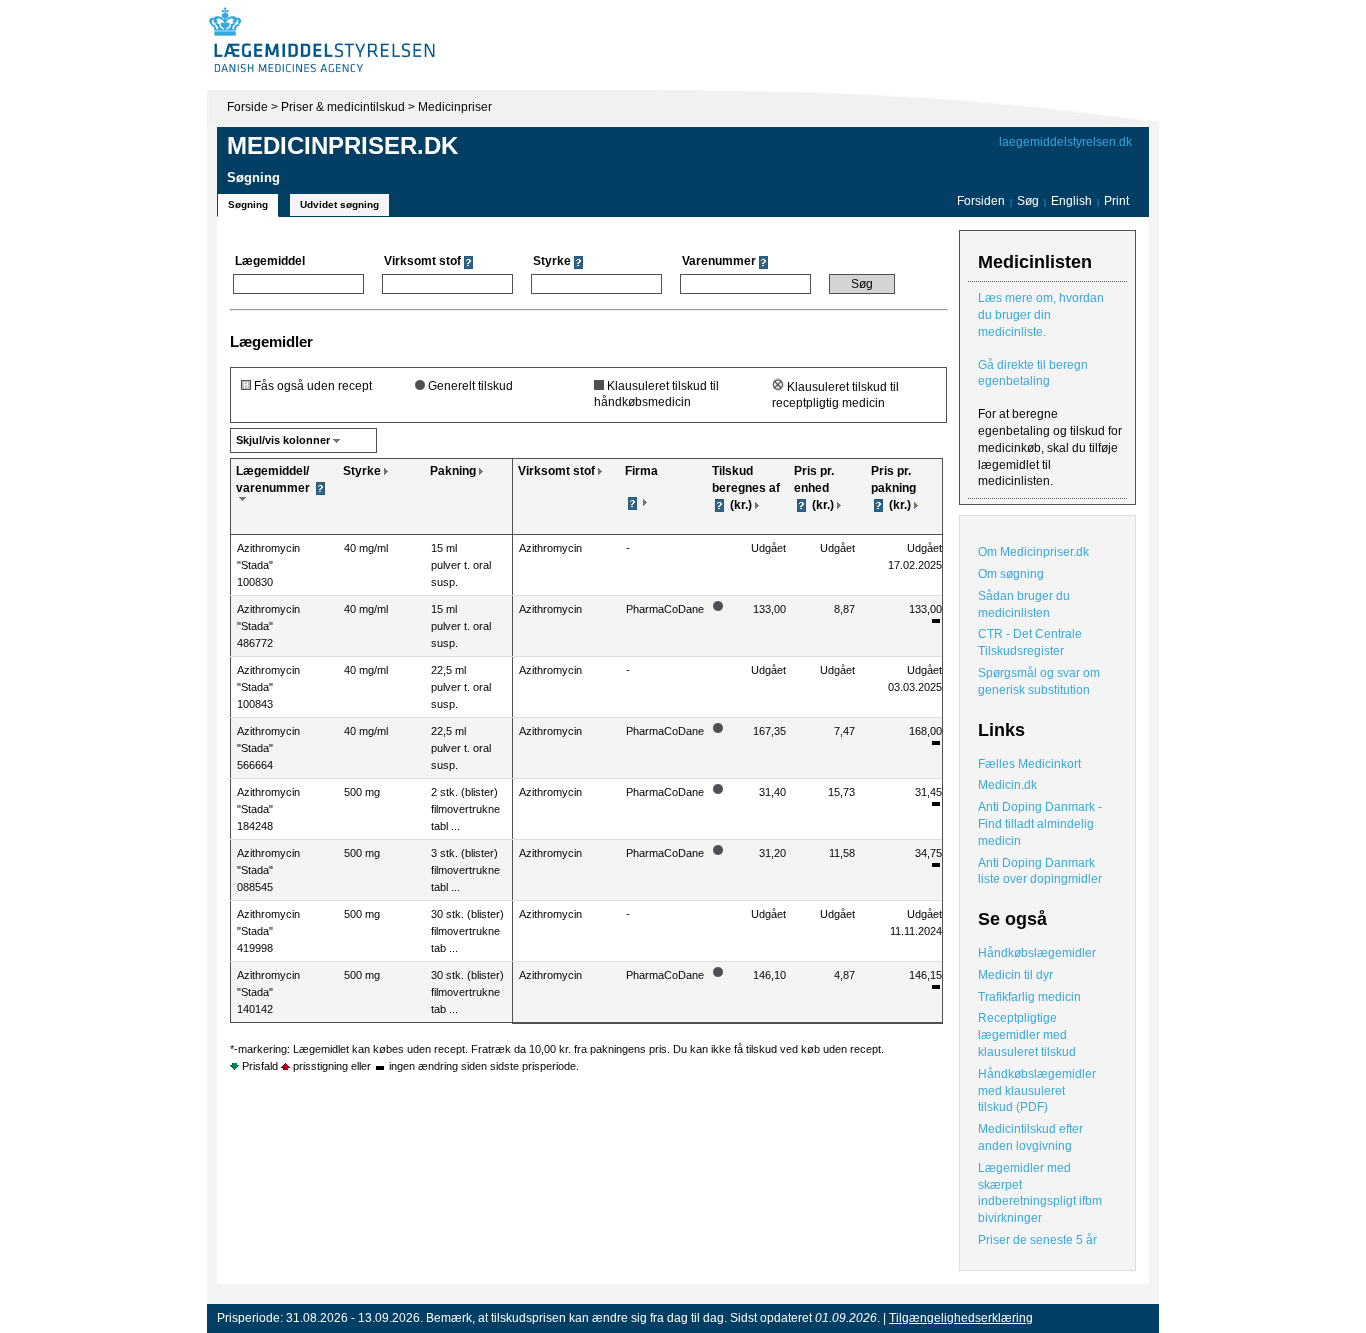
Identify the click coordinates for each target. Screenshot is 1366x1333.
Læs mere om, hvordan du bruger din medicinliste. (1041, 315)
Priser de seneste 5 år (1037, 1240)
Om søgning (1011, 574)
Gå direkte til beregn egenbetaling (1033, 373)
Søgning (248, 204)
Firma (641, 471)
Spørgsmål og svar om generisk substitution (1039, 681)
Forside (247, 107)
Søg (1028, 201)
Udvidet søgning (339, 204)
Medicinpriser (455, 107)
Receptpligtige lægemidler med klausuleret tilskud (1027, 1035)
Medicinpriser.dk (342, 145)
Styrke (362, 471)
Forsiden (981, 201)
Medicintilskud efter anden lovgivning (1030, 1137)
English (1073, 201)
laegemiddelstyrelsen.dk (1065, 142)
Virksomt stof (556, 471)
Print (1116, 201)
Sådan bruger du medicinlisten (1024, 604)
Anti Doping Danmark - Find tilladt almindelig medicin (1040, 824)
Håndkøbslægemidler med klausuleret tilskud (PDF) (1037, 1091)
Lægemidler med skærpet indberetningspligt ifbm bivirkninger (1040, 1193)
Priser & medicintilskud (343, 107)
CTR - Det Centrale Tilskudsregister (1030, 642)
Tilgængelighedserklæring (961, 1318)
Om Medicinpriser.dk (1033, 552)
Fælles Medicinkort (1029, 764)
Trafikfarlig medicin (1029, 997)
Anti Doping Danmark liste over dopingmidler (1040, 871)
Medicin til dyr (1015, 975)
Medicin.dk (1007, 785)
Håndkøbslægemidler (1037, 953)
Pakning (453, 471)
